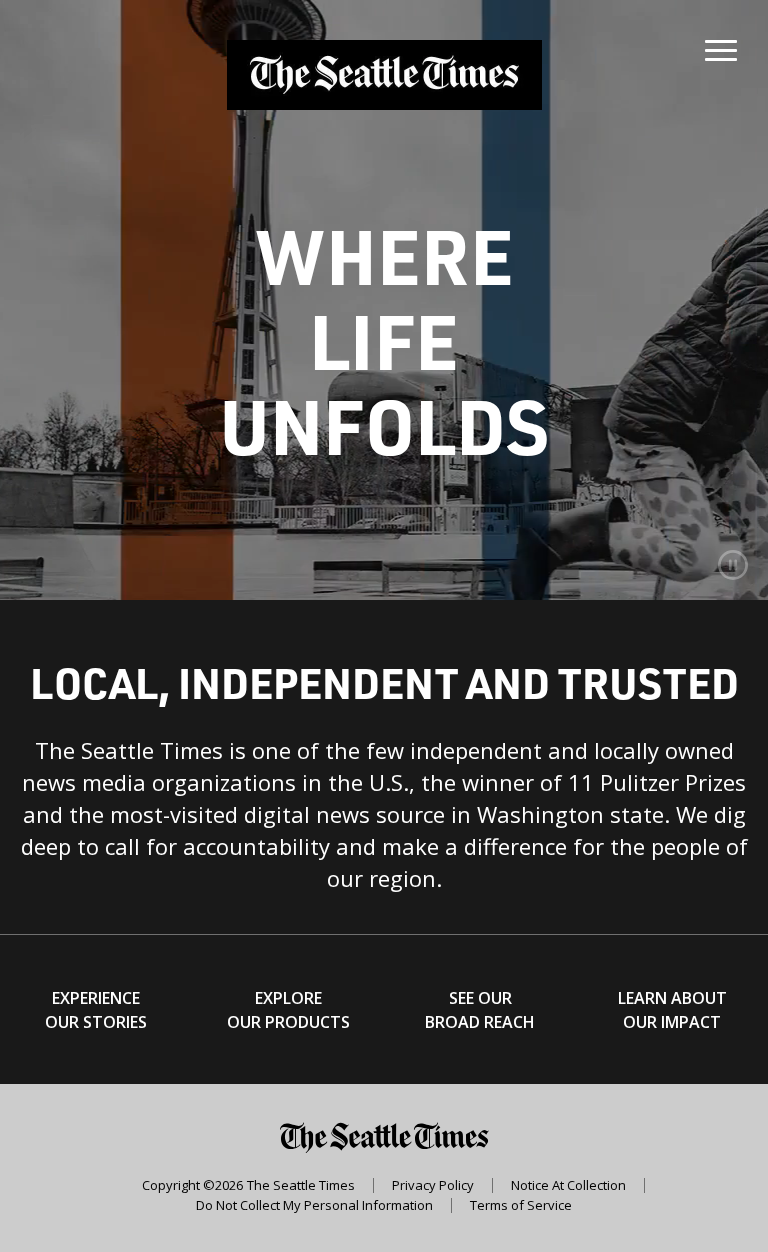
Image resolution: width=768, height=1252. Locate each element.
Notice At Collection (568, 1185)
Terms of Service (521, 1205)
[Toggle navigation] (721, 46)
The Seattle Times (301, 1185)
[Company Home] (384, 75)
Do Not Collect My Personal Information (314, 1205)
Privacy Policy (433, 1185)
